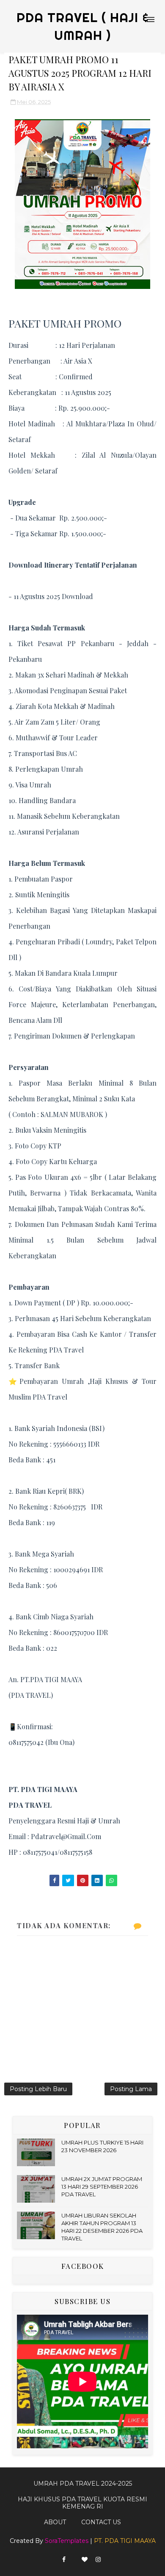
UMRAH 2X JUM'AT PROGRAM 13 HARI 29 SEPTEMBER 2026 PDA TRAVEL (102, 2187)
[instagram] (98, 2560)
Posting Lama (131, 2089)
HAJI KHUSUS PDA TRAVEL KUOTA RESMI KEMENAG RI (82, 2503)
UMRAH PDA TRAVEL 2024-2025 (83, 2484)
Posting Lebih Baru (38, 2089)
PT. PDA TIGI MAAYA (125, 2541)
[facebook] (64, 2560)
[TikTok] (74, 2557)
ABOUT (55, 2522)
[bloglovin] (85, 2560)
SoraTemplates (67, 2541)
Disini (103, 596)
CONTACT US (101, 2522)
